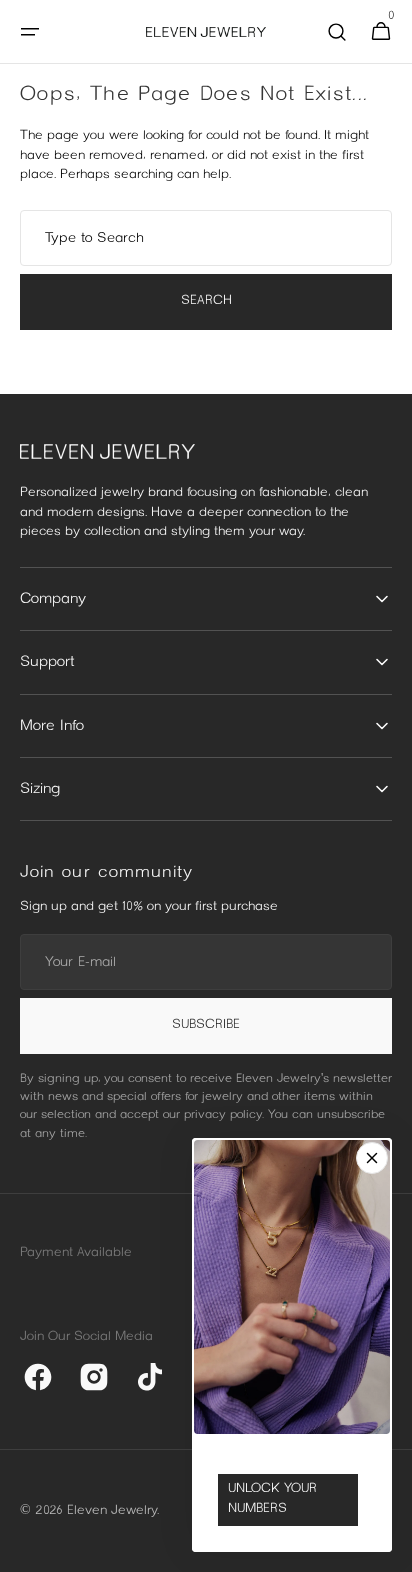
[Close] (372, 1158)
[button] (30, 32)
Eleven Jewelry (112, 1511)
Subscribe (206, 1025)
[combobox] (206, 238)
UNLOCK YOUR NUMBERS (272, 1499)
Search (206, 301)
